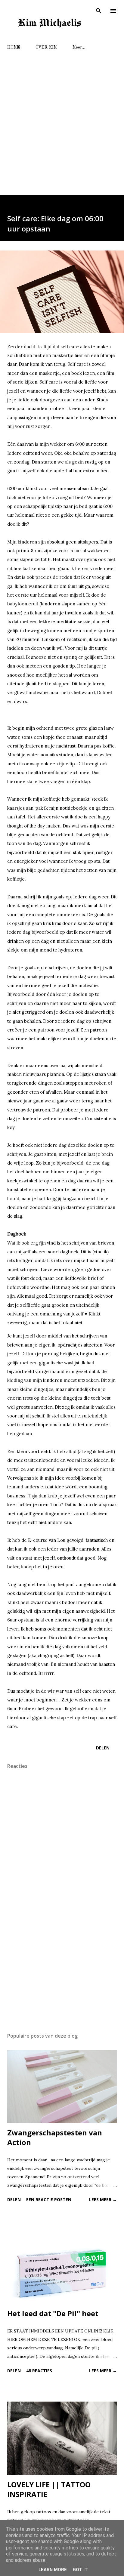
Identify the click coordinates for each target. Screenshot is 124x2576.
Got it (80, 2570)
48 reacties (39, 2371)
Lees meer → (103, 2200)
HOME (14, 47)
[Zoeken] (99, 11)
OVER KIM (46, 47)
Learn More (53, 2570)
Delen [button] (103, 1748)
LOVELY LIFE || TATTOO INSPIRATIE (49, 2489)
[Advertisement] (62, 120)
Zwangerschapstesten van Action (55, 2137)
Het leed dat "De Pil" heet (53, 2313)
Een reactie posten (49, 2200)
